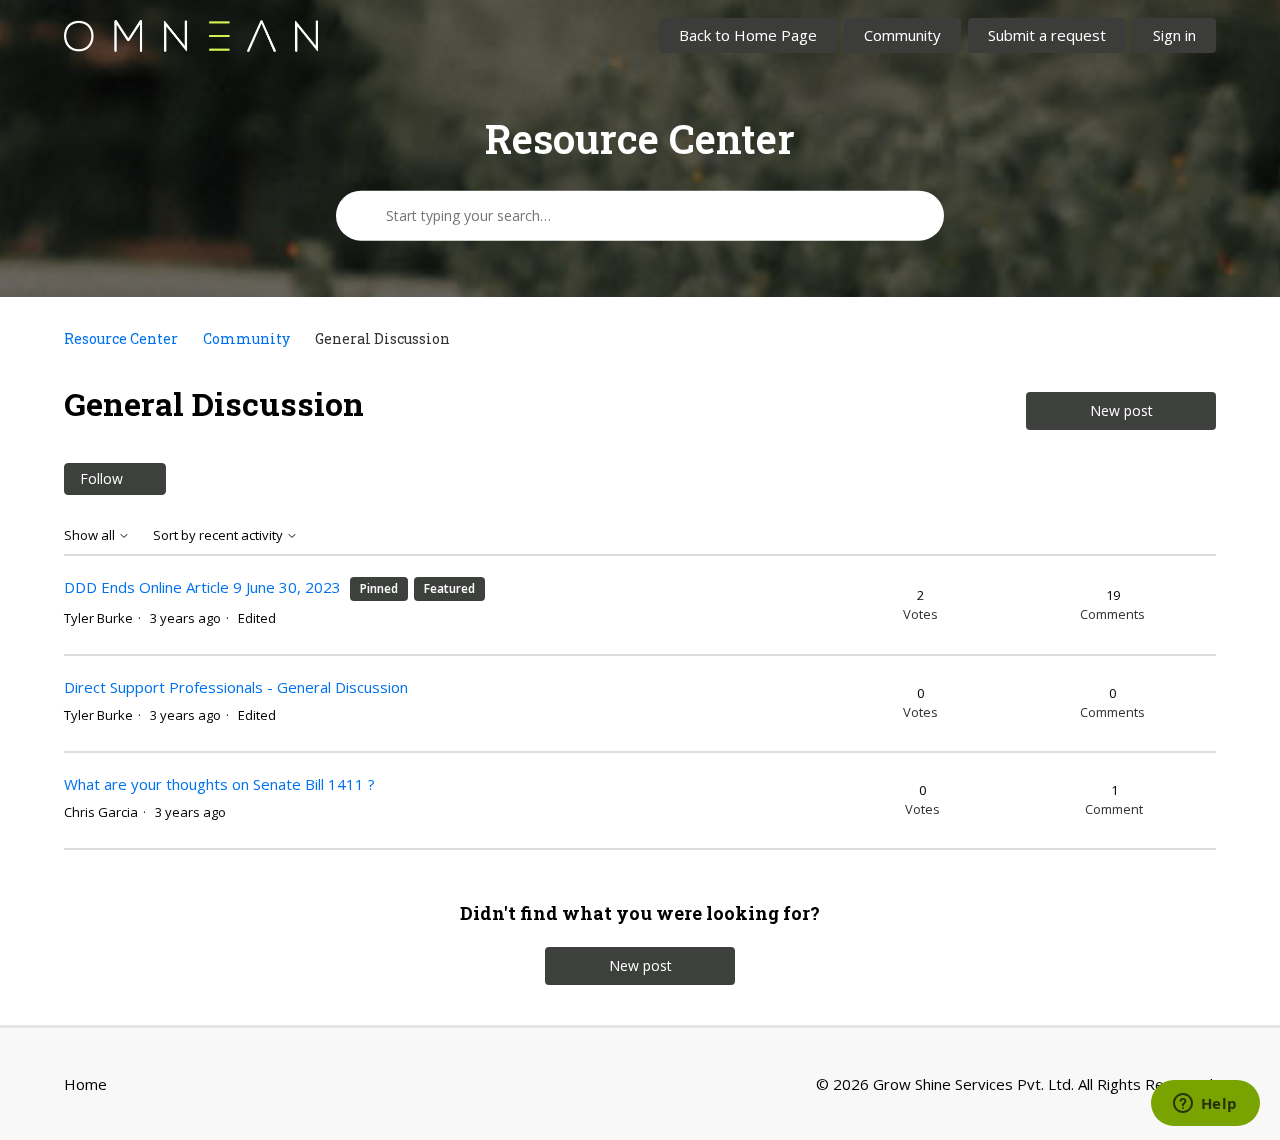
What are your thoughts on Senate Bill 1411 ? (219, 784)
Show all (91, 535)
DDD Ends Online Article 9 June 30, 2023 (202, 587)
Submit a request (1047, 35)
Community (902, 35)
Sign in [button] (1174, 35)
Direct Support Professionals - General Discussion (236, 687)
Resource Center (121, 338)
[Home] (191, 36)
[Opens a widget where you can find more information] (1205, 1105)
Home (85, 1084)
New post (1121, 410)
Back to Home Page (748, 35)
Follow (101, 478)
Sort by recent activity (219, 535)
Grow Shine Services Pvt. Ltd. (973, 1084)
